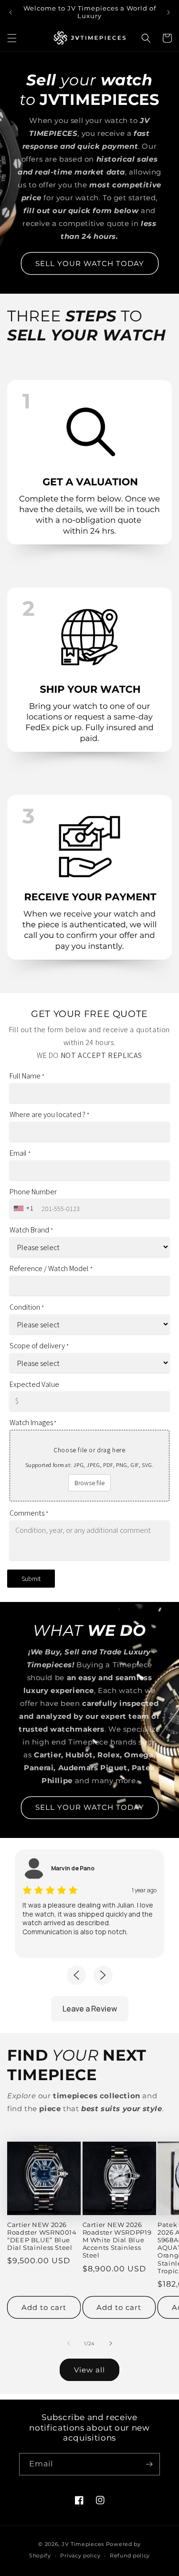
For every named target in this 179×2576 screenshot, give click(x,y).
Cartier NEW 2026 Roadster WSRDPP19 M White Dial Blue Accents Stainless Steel (117, 2240)
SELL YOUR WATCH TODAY (90, 263)
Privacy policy (80, 2555)
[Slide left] (69, 2343)
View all (89, 2370)
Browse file (89, 1483)
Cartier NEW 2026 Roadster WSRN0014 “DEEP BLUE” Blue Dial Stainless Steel (42, 2237)
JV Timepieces (83, 2544)
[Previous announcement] (11, 12)
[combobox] (25, 1208)
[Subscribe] (149, 2464)
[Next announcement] (168, 12)
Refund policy (130, 2555)
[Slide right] (111, 2343)
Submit (31, 1579)
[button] (12, 38)
